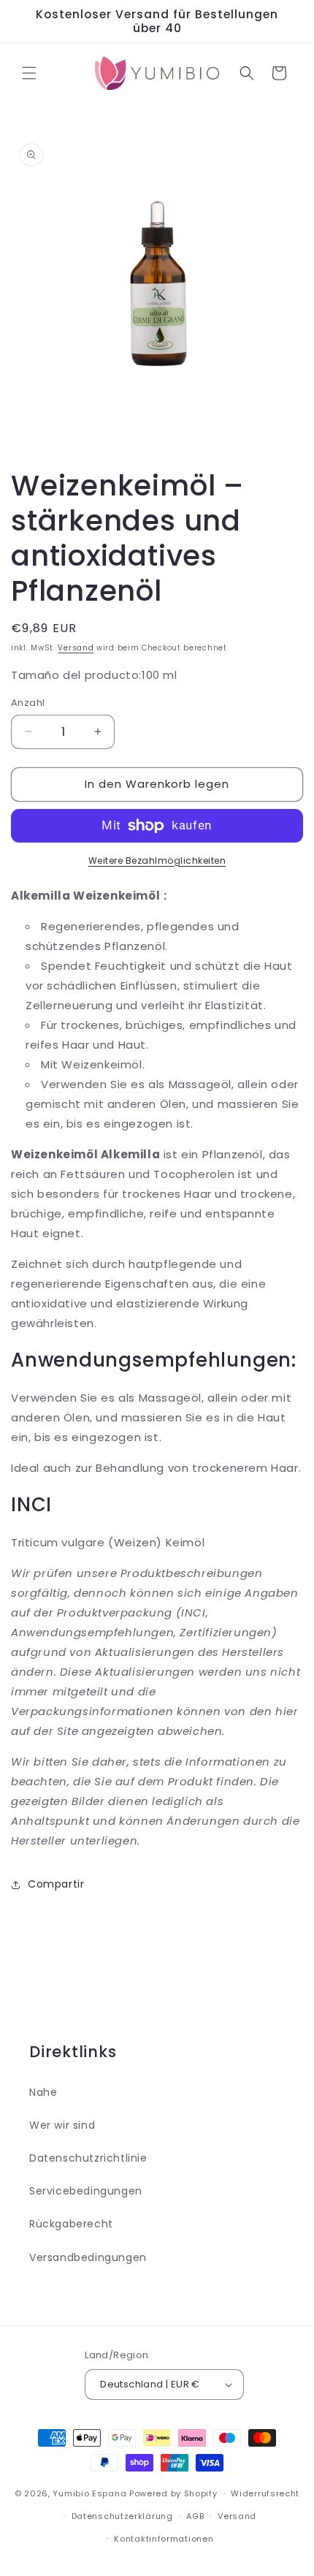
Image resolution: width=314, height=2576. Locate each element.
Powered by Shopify (173, 2493)
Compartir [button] (56, 1884)
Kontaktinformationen (164, 2539)
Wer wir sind (62, 2125)
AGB (195, 2516)
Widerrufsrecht (265, 2493)
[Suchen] (247, 73)
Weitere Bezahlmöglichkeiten (157, 860)
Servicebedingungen (86, 2191)
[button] (29, 73)
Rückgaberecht (71, 2224)
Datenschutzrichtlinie (88, 2158)
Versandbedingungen (88, 2257)
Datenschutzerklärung (122, 2516)
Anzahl (28, 703)
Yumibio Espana (89, 2493)
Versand (76, 648)
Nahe (43, 2092)
